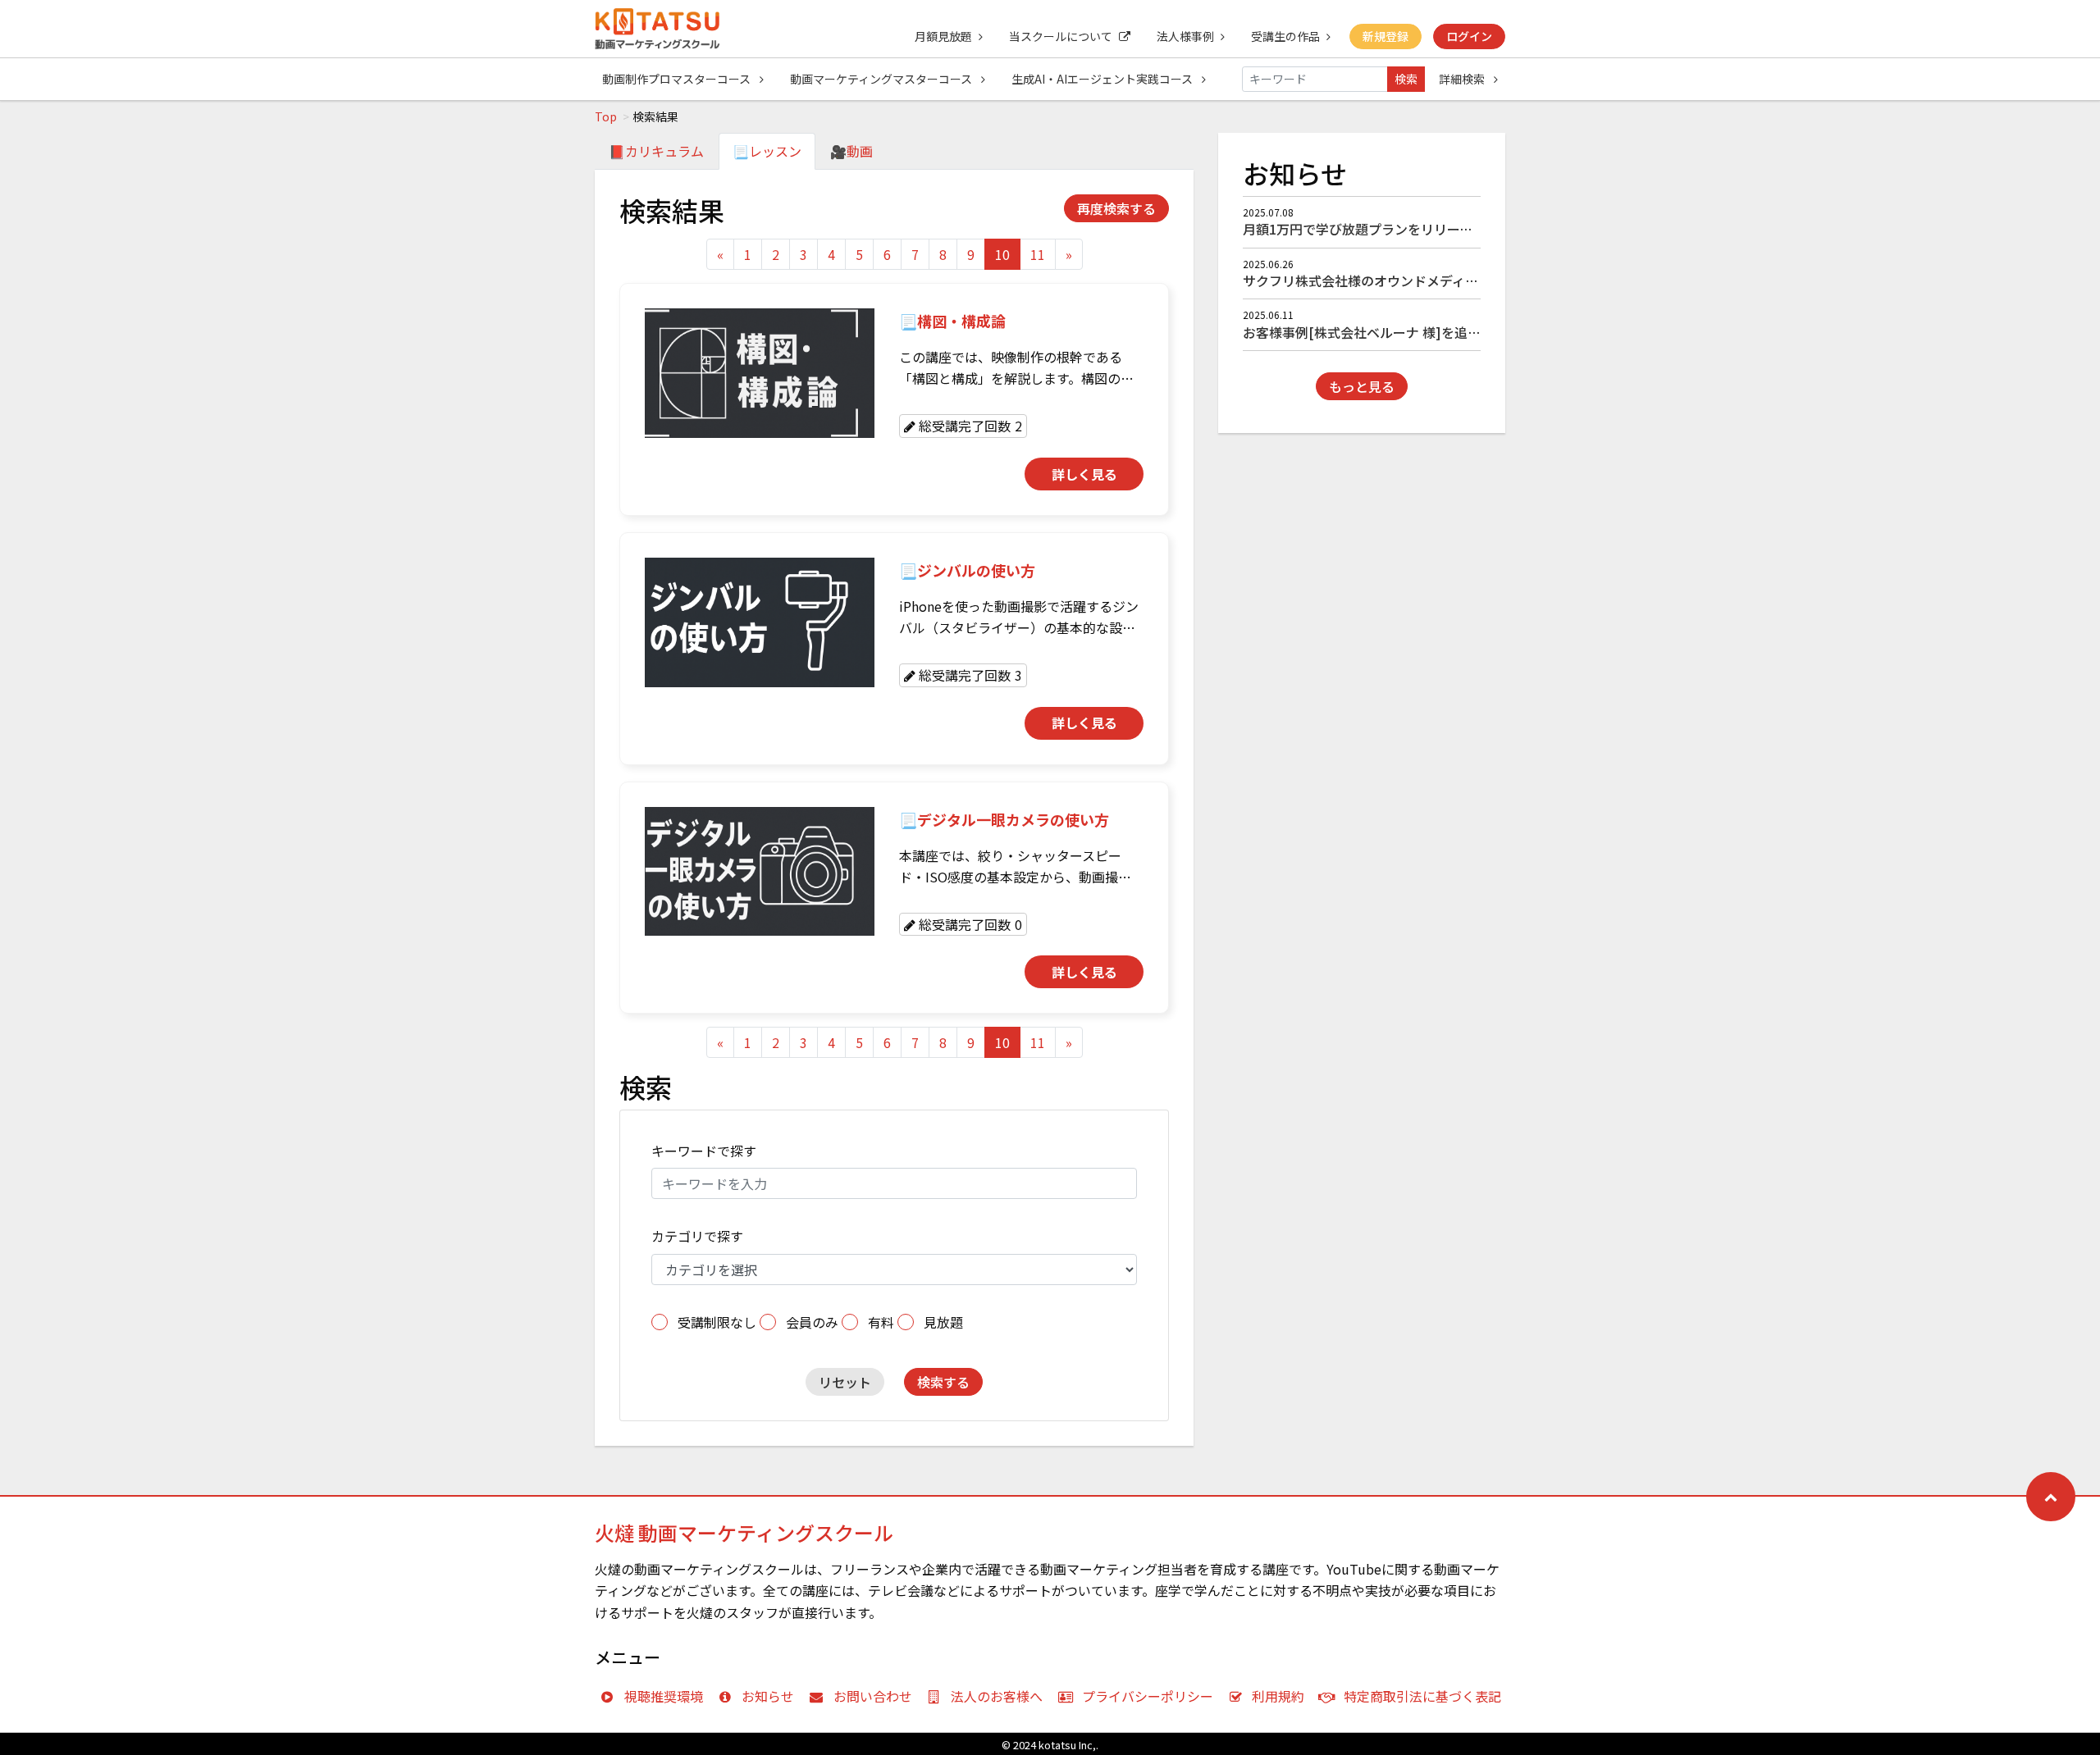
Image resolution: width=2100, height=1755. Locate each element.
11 (1038, 254)
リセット (845, 1382)
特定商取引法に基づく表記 (1422, 1696)
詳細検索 (1463, 79)
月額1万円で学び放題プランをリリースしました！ (1390, 229)
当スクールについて (1061, 36)
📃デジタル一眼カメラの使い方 (1004, 819)
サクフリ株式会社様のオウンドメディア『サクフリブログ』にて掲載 (1446, 280)
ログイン (1469, 36)
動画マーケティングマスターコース (882, 79)
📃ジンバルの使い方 (967, 570)
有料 (881, 1322)
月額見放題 (943, 36)
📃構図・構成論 (952, 321)
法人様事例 (1185, 36)
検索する (943, 1382)
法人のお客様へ (997, 1696)
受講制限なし (717, 1322)
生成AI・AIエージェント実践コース (1103, 79)
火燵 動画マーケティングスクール (744, 1532)
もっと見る (1362, 386)
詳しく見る (1084, 474)
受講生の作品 (1285, 36)
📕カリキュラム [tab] (656, 151)
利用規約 (1278, 1696)
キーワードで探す (704, 1151)
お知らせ (768, 1696)
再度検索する (1116, 208)
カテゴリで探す (697, 1236)
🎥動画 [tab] (851, 151)
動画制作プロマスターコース (678, 79)
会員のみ (812, 1322)
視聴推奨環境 (664, 1696)
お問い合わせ (873, 1696)
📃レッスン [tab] (767, 151)
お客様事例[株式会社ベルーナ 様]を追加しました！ (1395, 332)
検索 (1406, 79)
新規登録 (1386, 36)
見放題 (943, 1322)
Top (606, 116)
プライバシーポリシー (1148, 1696)
